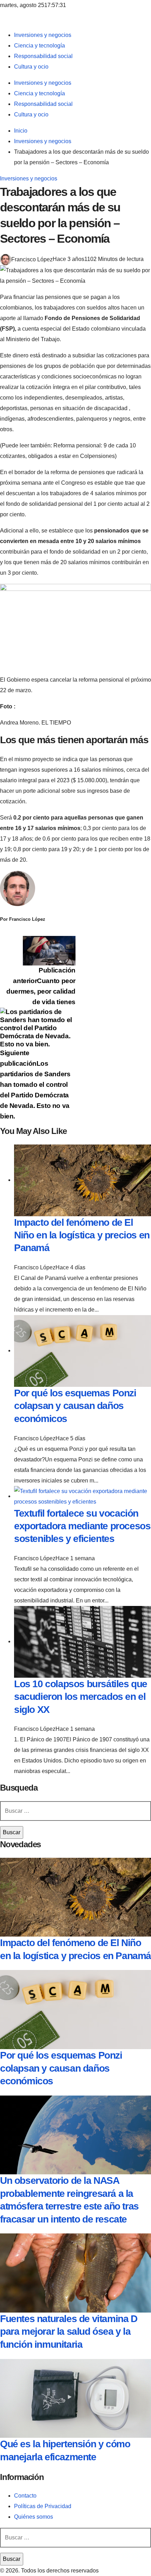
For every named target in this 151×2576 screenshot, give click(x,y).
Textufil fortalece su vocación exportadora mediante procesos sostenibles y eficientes (82, 1526)
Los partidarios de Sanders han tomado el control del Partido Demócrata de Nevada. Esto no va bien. (35, 1085)
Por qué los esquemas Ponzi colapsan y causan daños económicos (75, 1406)
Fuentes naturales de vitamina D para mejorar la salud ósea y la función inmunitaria (69, 2332)
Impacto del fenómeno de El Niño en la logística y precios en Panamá (82, 1235)
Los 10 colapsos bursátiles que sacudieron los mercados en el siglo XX (81, 1697)
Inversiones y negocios (29, 178)
